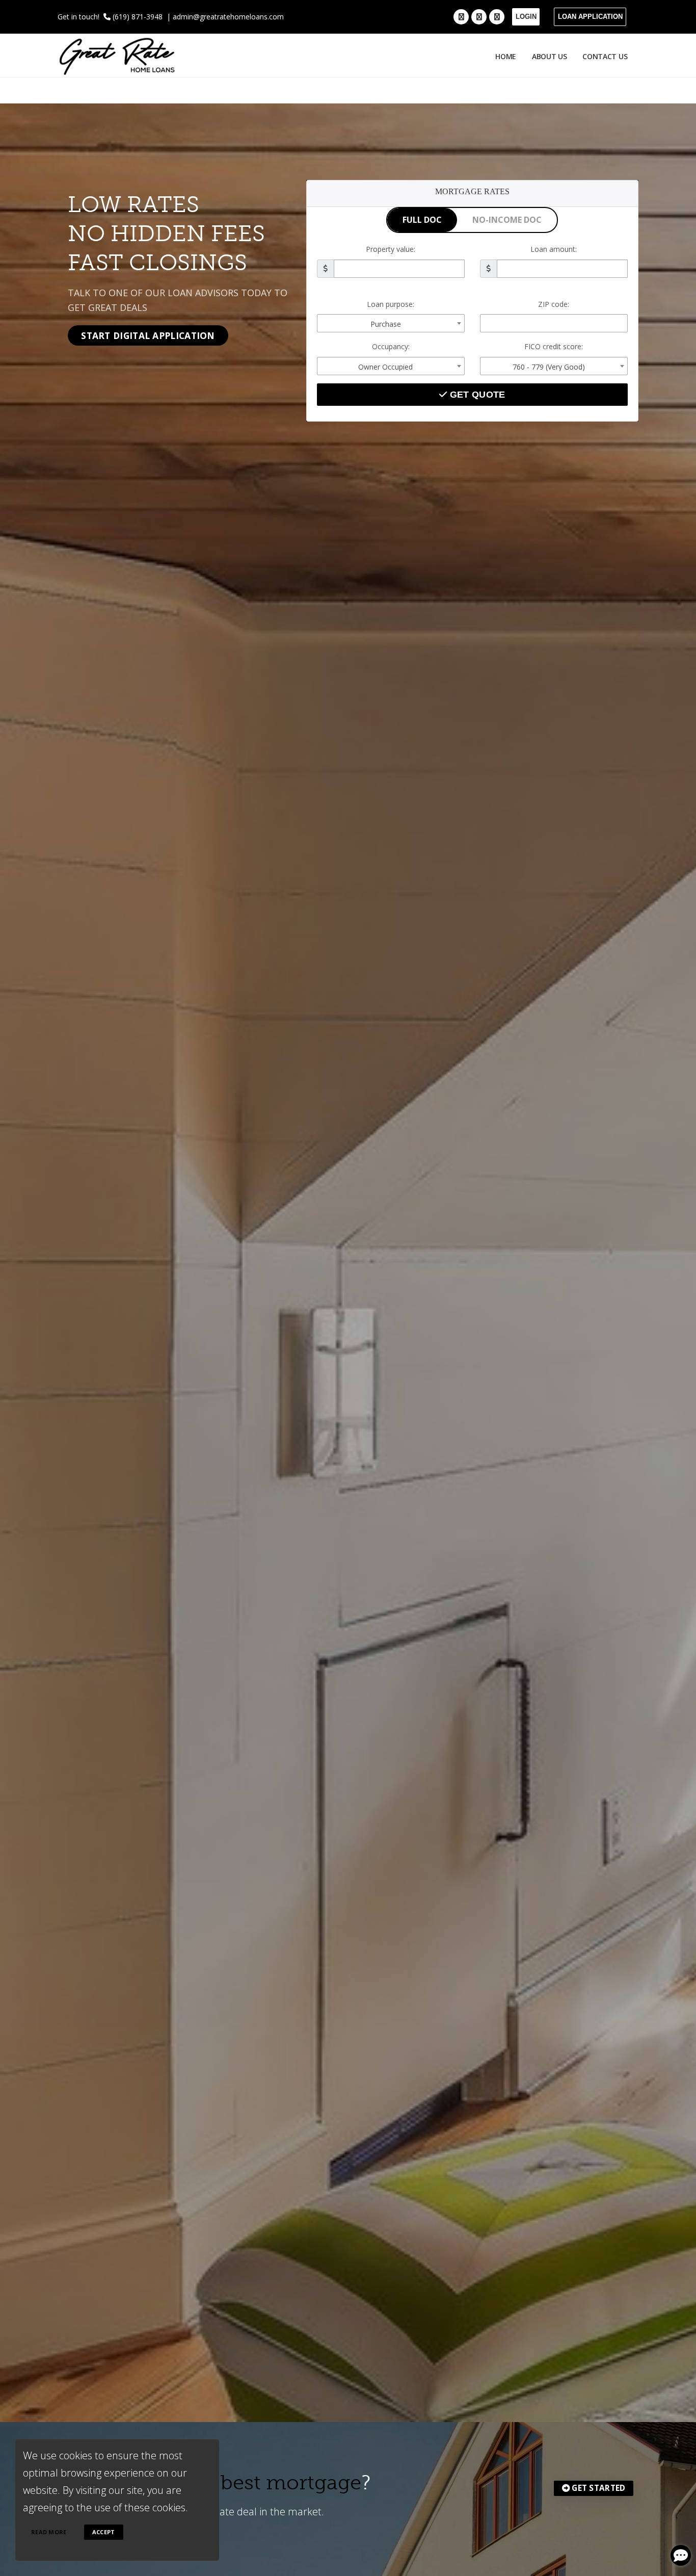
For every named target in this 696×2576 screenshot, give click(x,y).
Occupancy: (391, 346)
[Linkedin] (497, 17)
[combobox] (391, 323)
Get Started (598, 2488)
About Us (550, 56)
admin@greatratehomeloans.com (228, 17)
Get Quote (476, 395)
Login (526, 17)
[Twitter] (479, 17)
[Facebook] (461, 17)
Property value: (391, 249)
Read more (49, 2532)
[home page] (117, 55)
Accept (104, 2532)
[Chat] (681, 2555)
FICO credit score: (554, 346)
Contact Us (607, 56)
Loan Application (590, 17)
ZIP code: (554, 304)
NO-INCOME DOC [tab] (507, 220)
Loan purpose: (391, 304)
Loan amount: (554, 249)
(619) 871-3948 (137, 17)
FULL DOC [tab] (422, 220)
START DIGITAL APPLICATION (148, 335)
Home (506, 56)
